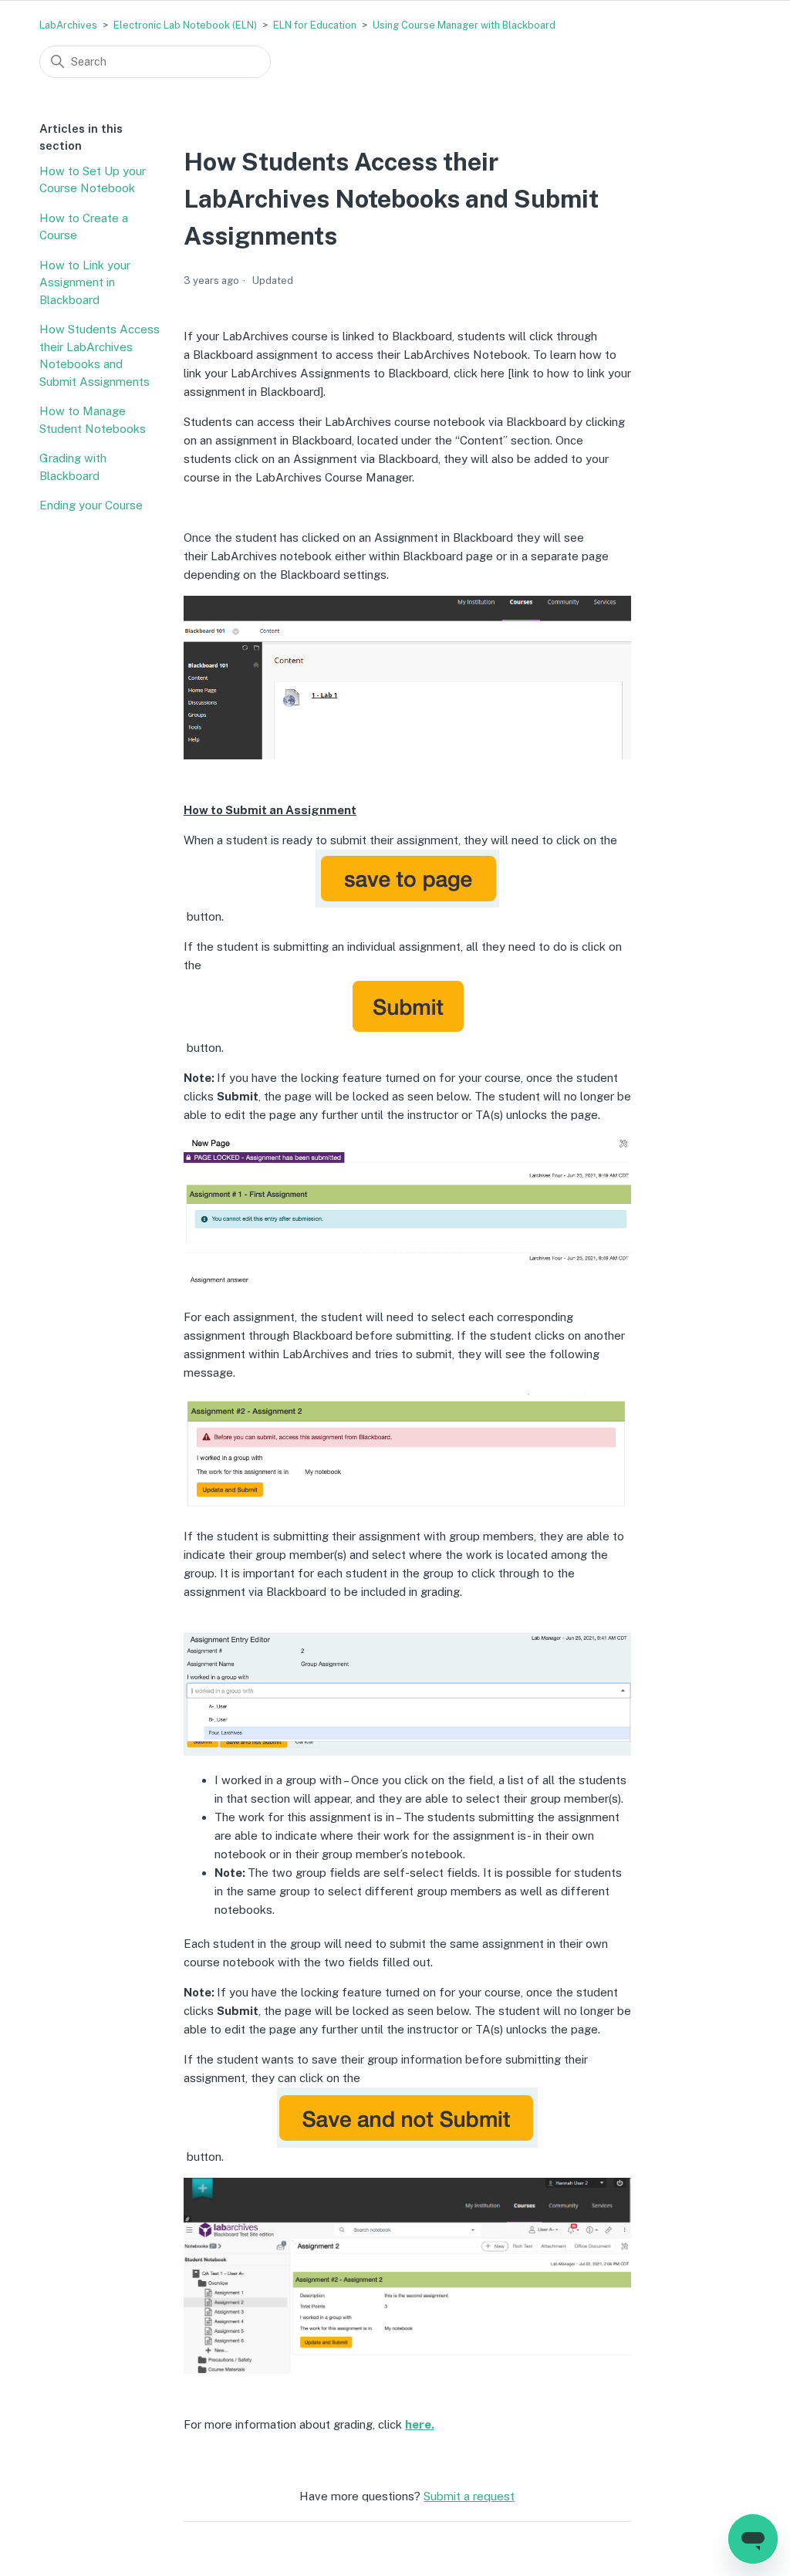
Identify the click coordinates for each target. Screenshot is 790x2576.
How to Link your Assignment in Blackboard (85, 282)
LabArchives (68, 25)
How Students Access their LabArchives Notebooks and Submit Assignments (100, 355)
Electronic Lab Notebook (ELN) (185, 25)
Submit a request (469, 2496)
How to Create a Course (84, 227)
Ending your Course (91, 505)
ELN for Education (315, 25)
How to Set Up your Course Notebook (93, 180)
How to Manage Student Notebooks (93, 420)
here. (420, 2424)
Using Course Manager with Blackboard (464, 25)
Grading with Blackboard (73, 467)
